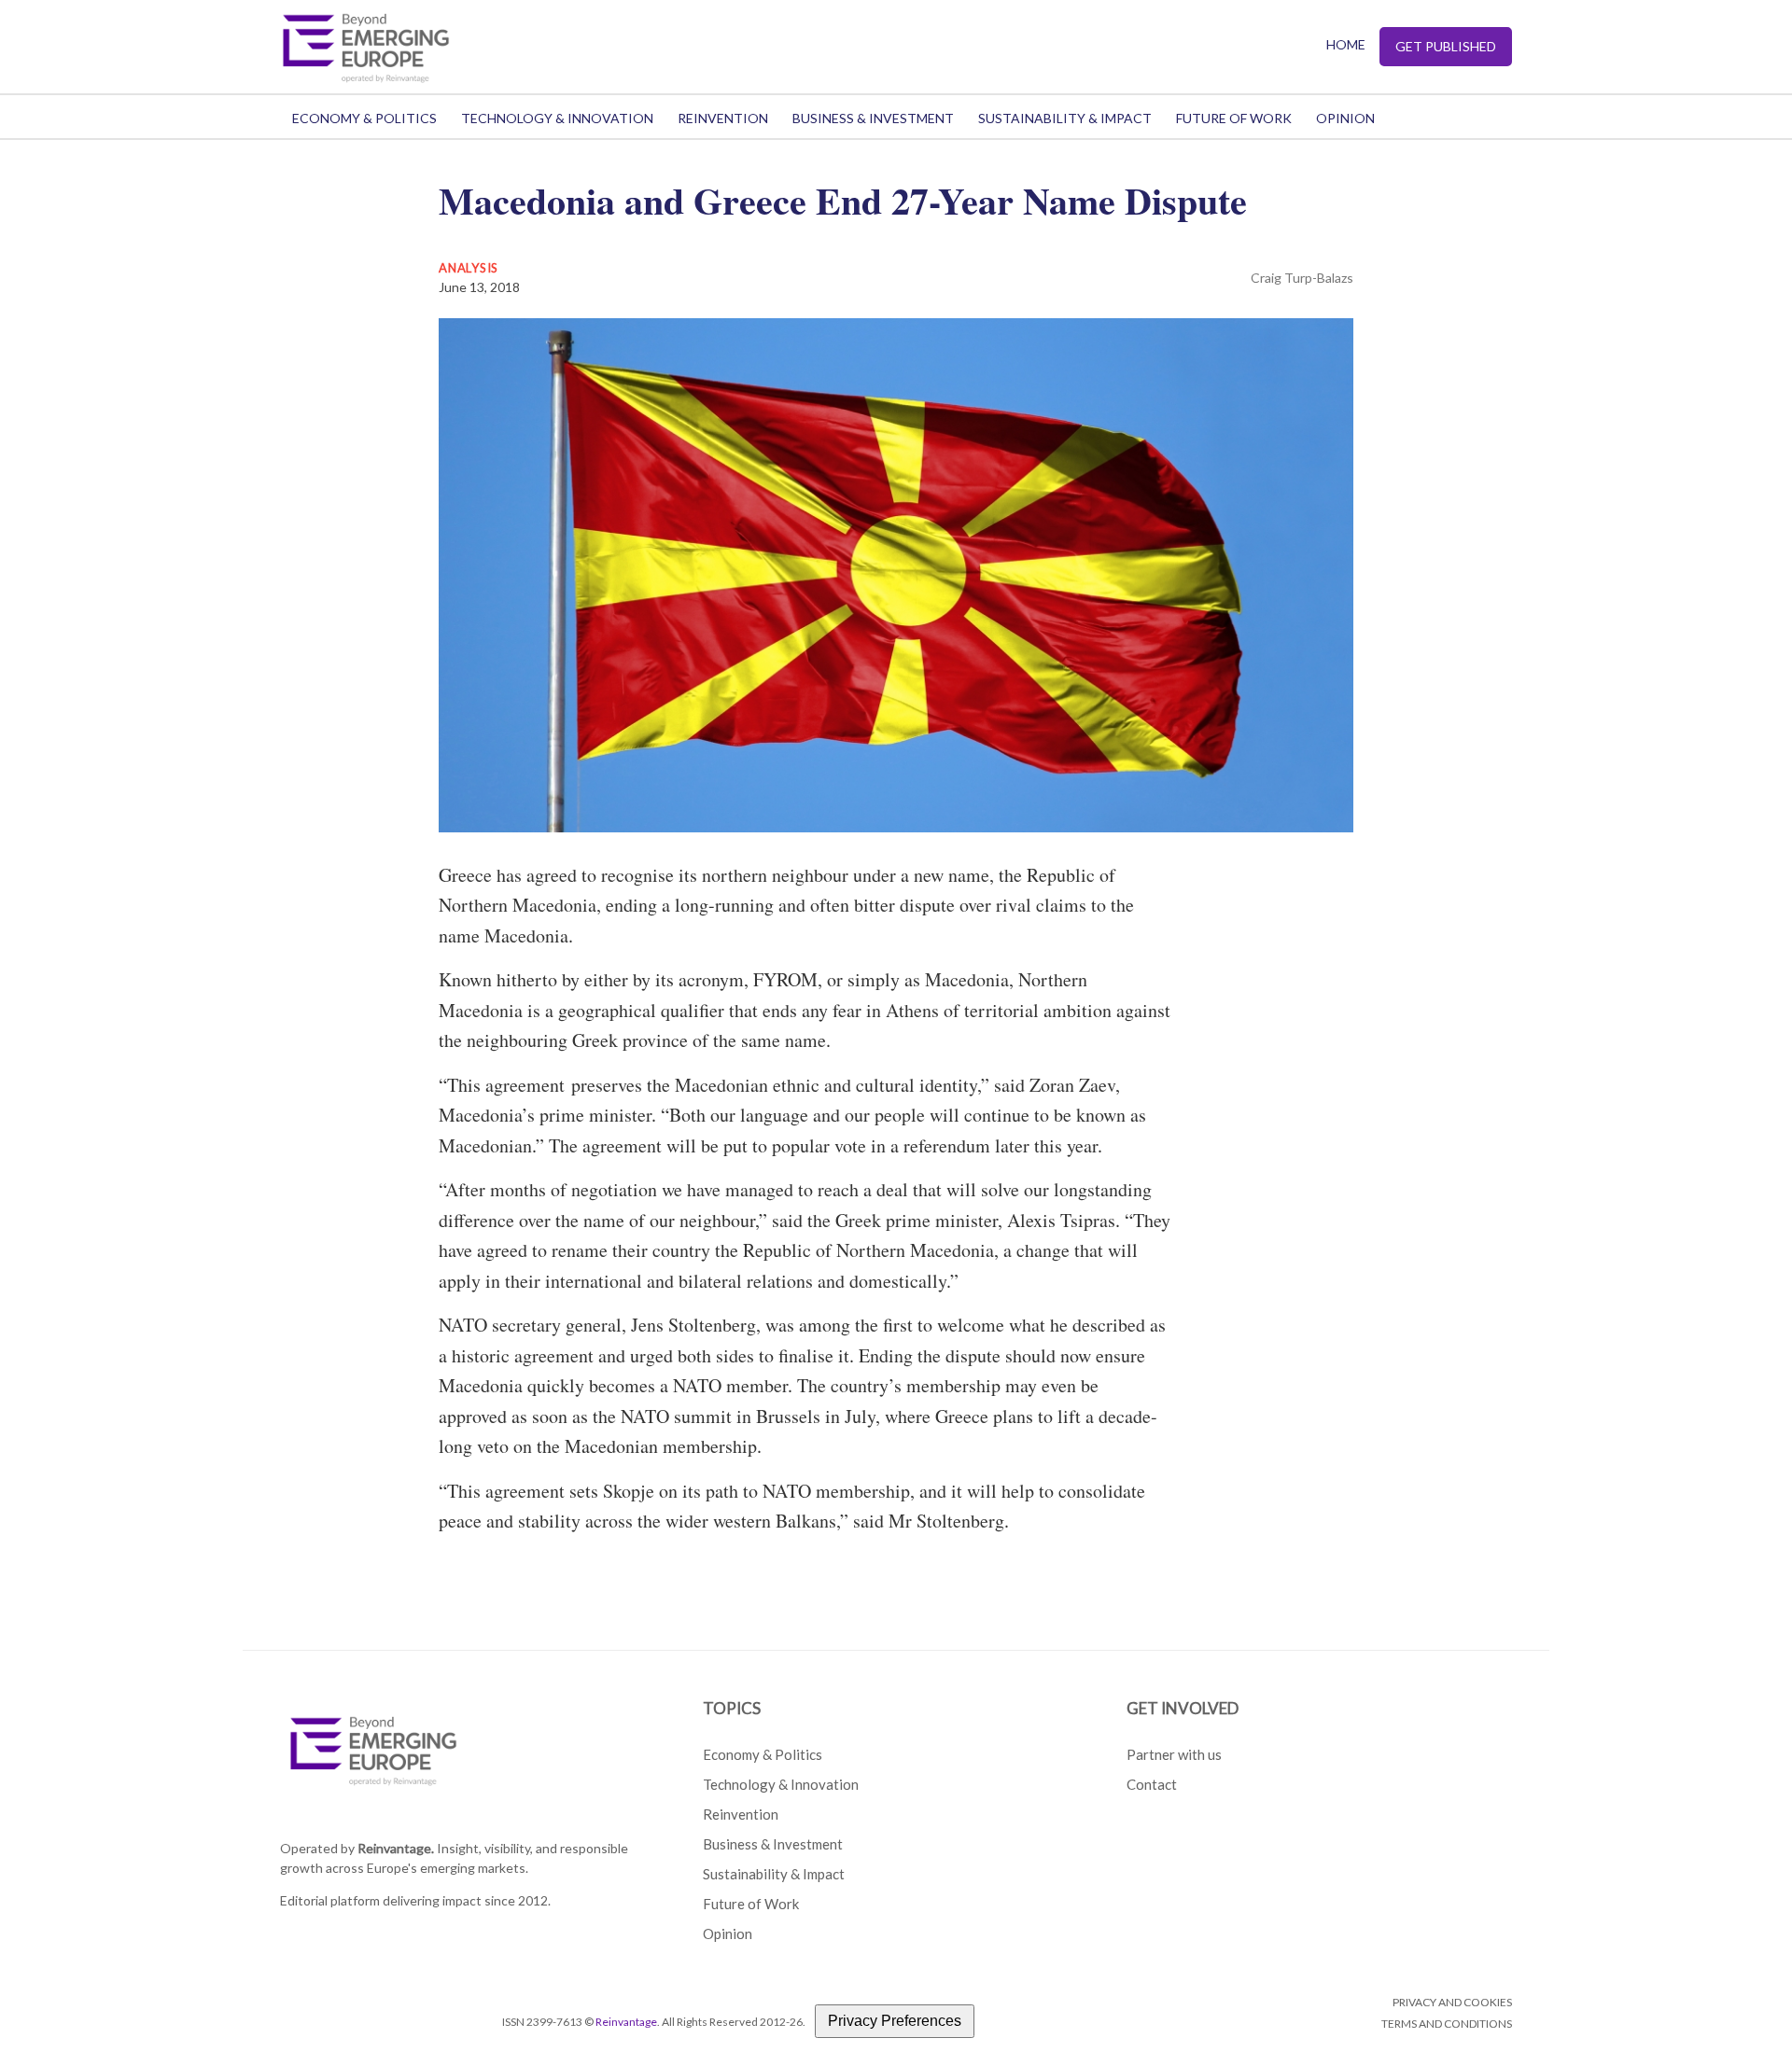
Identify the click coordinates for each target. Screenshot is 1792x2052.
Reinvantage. (396, 1848)
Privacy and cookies (1452, 2002)
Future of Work (1234, 118)
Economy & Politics (364, 118)
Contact (1152, 1784)
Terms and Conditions (1447, 2024)
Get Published (1446, 46)
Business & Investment (873, 118)
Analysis (469, 268)
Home (1346, 44)
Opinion (1345, 118)
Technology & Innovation (557, 118)
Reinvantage (626, 2022)
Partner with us (1174, 1754)
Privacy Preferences (895, 2021)
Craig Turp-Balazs (1302, 278)
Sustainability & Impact (1065, 118)
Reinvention (723, 118)
